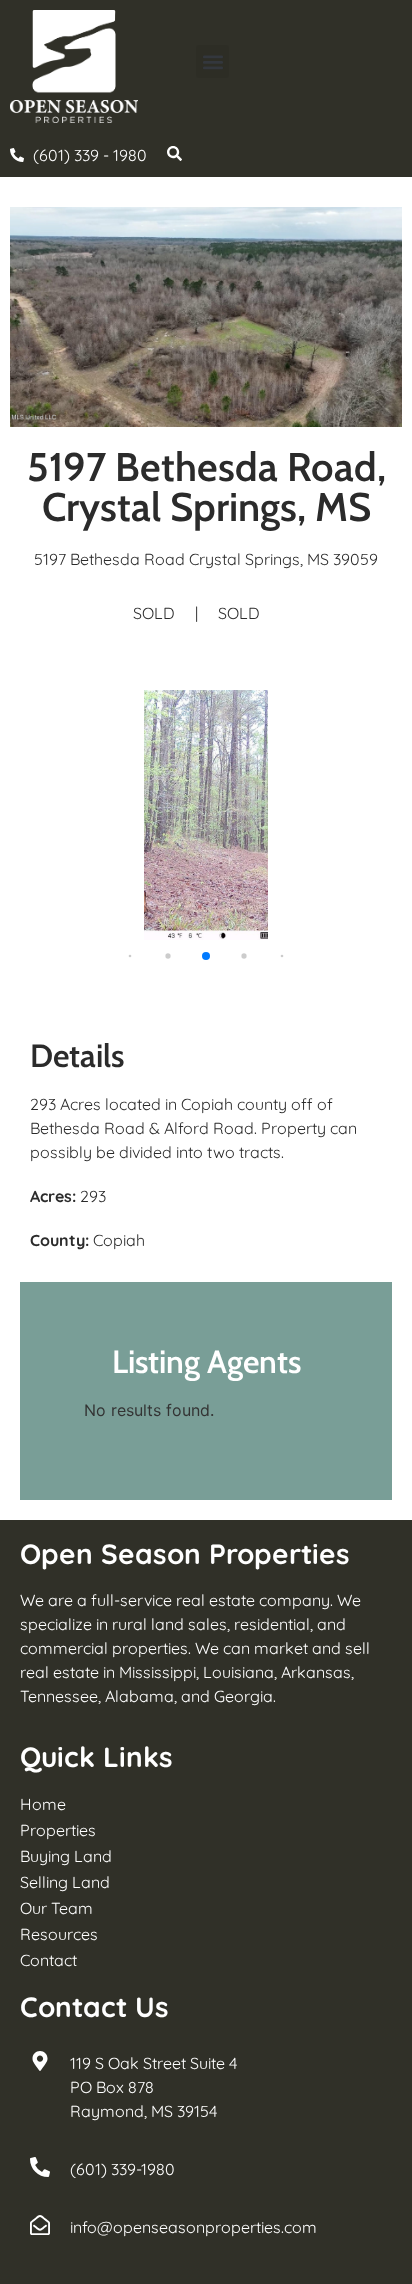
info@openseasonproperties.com (193, 2227)
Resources (59, 1934)
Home (43, 1804)
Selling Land (65, 1882)
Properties (58, 1830)
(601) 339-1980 (122, 2169)
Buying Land (66, 1856)
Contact (48, 1960)
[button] (212, 61)
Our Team (56, 1908)
